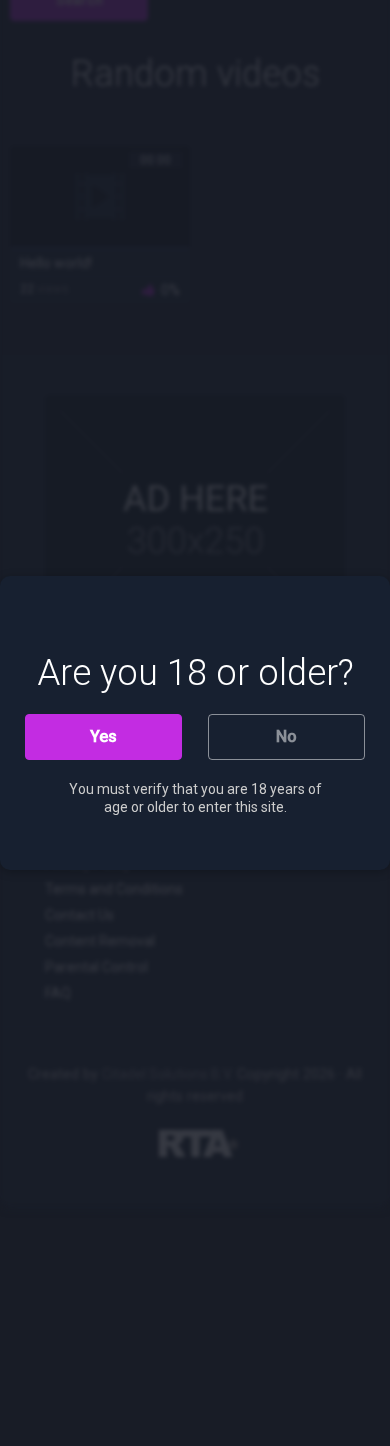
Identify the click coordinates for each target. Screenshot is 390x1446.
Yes (103, 736)
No (286, 736)
